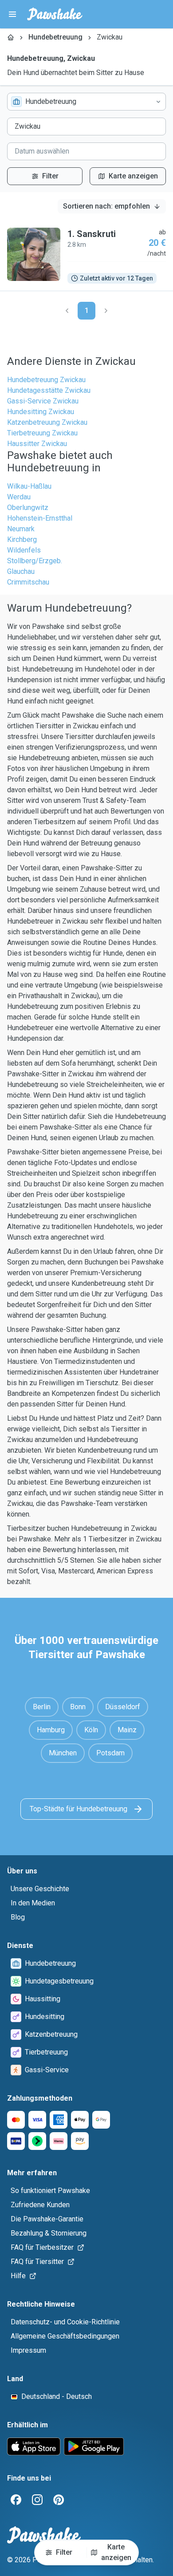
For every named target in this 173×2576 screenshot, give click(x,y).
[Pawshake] (55, 14)
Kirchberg (22, 539)
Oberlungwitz (28, 508)
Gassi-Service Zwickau (43, 401)
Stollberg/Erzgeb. (35, 561)
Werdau (19, 497)
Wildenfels (24, 550)
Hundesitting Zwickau (41, 412)
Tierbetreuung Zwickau (42, 433)
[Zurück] (67, 311)
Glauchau (21, 571)
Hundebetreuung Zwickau (46, 380)
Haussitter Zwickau (37, 444)
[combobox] (86, 102)
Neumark (21, 529)
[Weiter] (106, 311)
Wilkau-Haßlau (29, 486)
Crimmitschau (28, 582)
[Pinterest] (59, 2500)
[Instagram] (37, 2500)
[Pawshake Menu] (12, 14)
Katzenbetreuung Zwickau (47, 422)
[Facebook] (16, 2500)
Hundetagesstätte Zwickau (49, 390)
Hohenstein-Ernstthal (40, 518)
